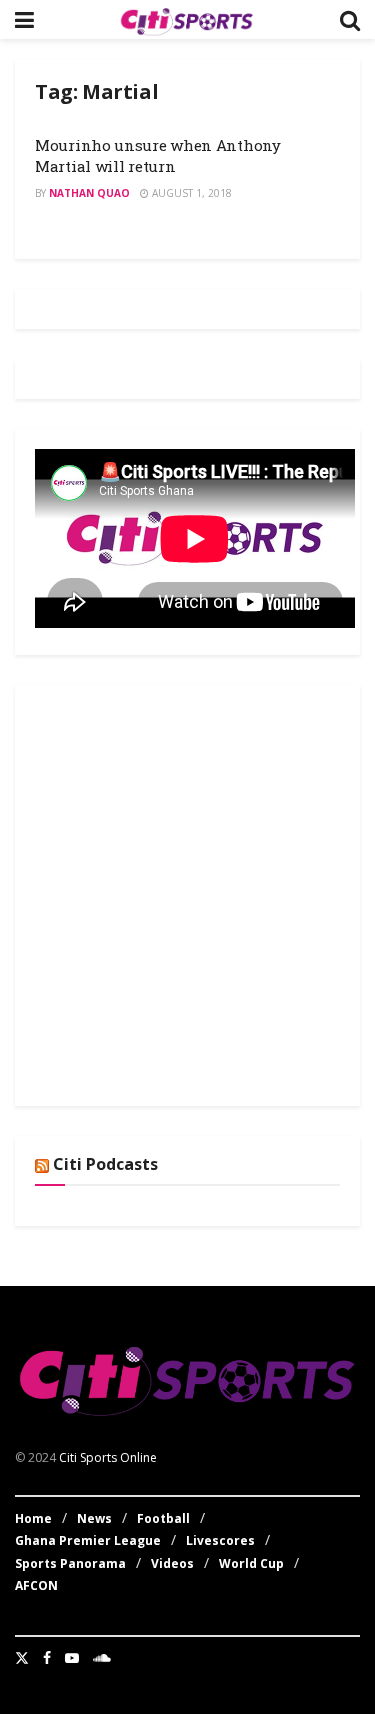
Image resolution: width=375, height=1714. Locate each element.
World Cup (251, 1563)
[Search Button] (350, 19)
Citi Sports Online (108, 1457)
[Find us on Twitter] (22, 1658)
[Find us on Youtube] (72, 1658)
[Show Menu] (24, 19)
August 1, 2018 (190, 193)
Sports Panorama (70, 1563)
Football (163, 1518)
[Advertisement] (187, 892)
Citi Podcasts (105, 1164)
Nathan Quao (89, 193)
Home (33, 1518)
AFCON (36, 1585)
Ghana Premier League (88, 1540)
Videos (172, 1563)
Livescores (220, 1540)
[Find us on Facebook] (47, 1658)
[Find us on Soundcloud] (102, 1658)
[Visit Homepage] (187, 20)
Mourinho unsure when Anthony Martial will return (158, 155)
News (94, 1518)
